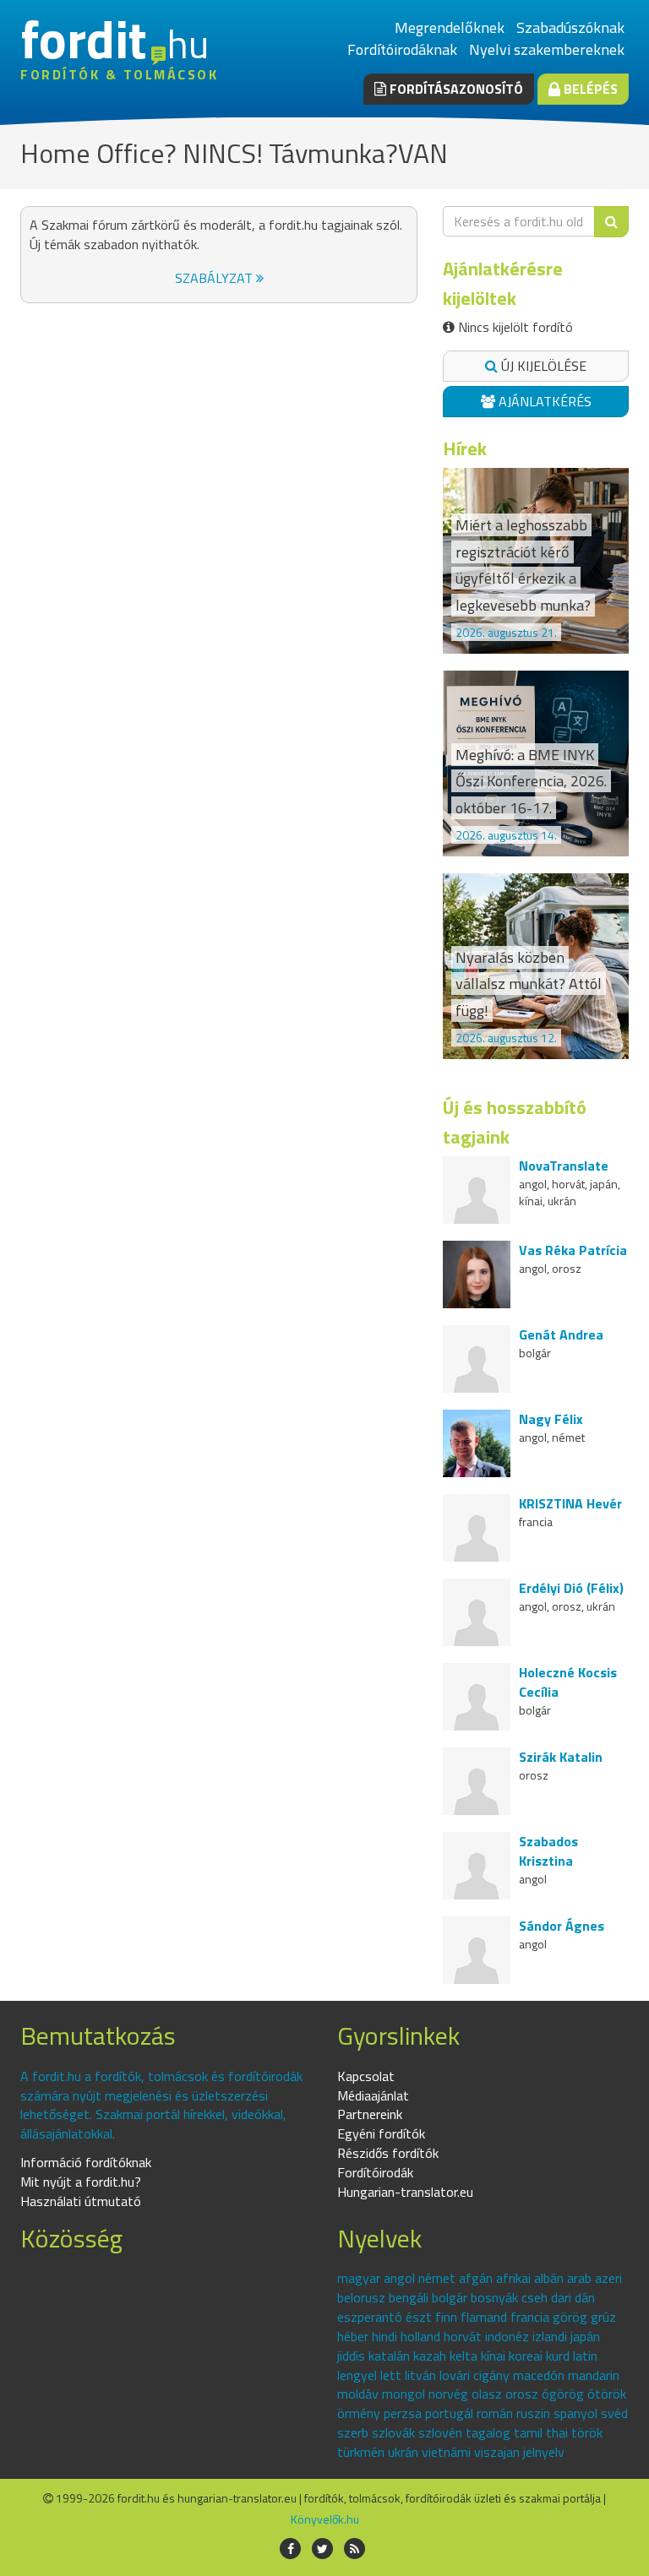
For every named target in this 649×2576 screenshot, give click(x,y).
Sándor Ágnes (562, 1926)
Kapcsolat (366, 2076)
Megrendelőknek (450, 27)
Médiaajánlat (373, 2095)
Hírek (465, 448)
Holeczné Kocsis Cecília (568, 1682)
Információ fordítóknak (86, 2162)
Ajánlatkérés (543, 401)
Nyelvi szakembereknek (547, 49)
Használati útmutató (81, 2201)
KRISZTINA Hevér (570, 1503)
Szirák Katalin (561, 1757)
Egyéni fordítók (381, 2133)
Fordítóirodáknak (402, 49)
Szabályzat (215, 278)
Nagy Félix (551, 1419)
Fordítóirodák (375, 2172)
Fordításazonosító (455, 89)
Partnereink (370, 2114)
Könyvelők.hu (325, 2519)
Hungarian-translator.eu (405, 2192)
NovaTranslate (564, 1166)
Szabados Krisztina (548, 1851)
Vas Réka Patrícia (573, 1250)
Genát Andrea (561, 1334)
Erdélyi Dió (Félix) (571, 1588)
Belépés (589, 89)
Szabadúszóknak (570, 27)
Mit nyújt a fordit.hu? (81, 2182)
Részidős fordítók (388, 2153)
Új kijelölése (542, 366)
